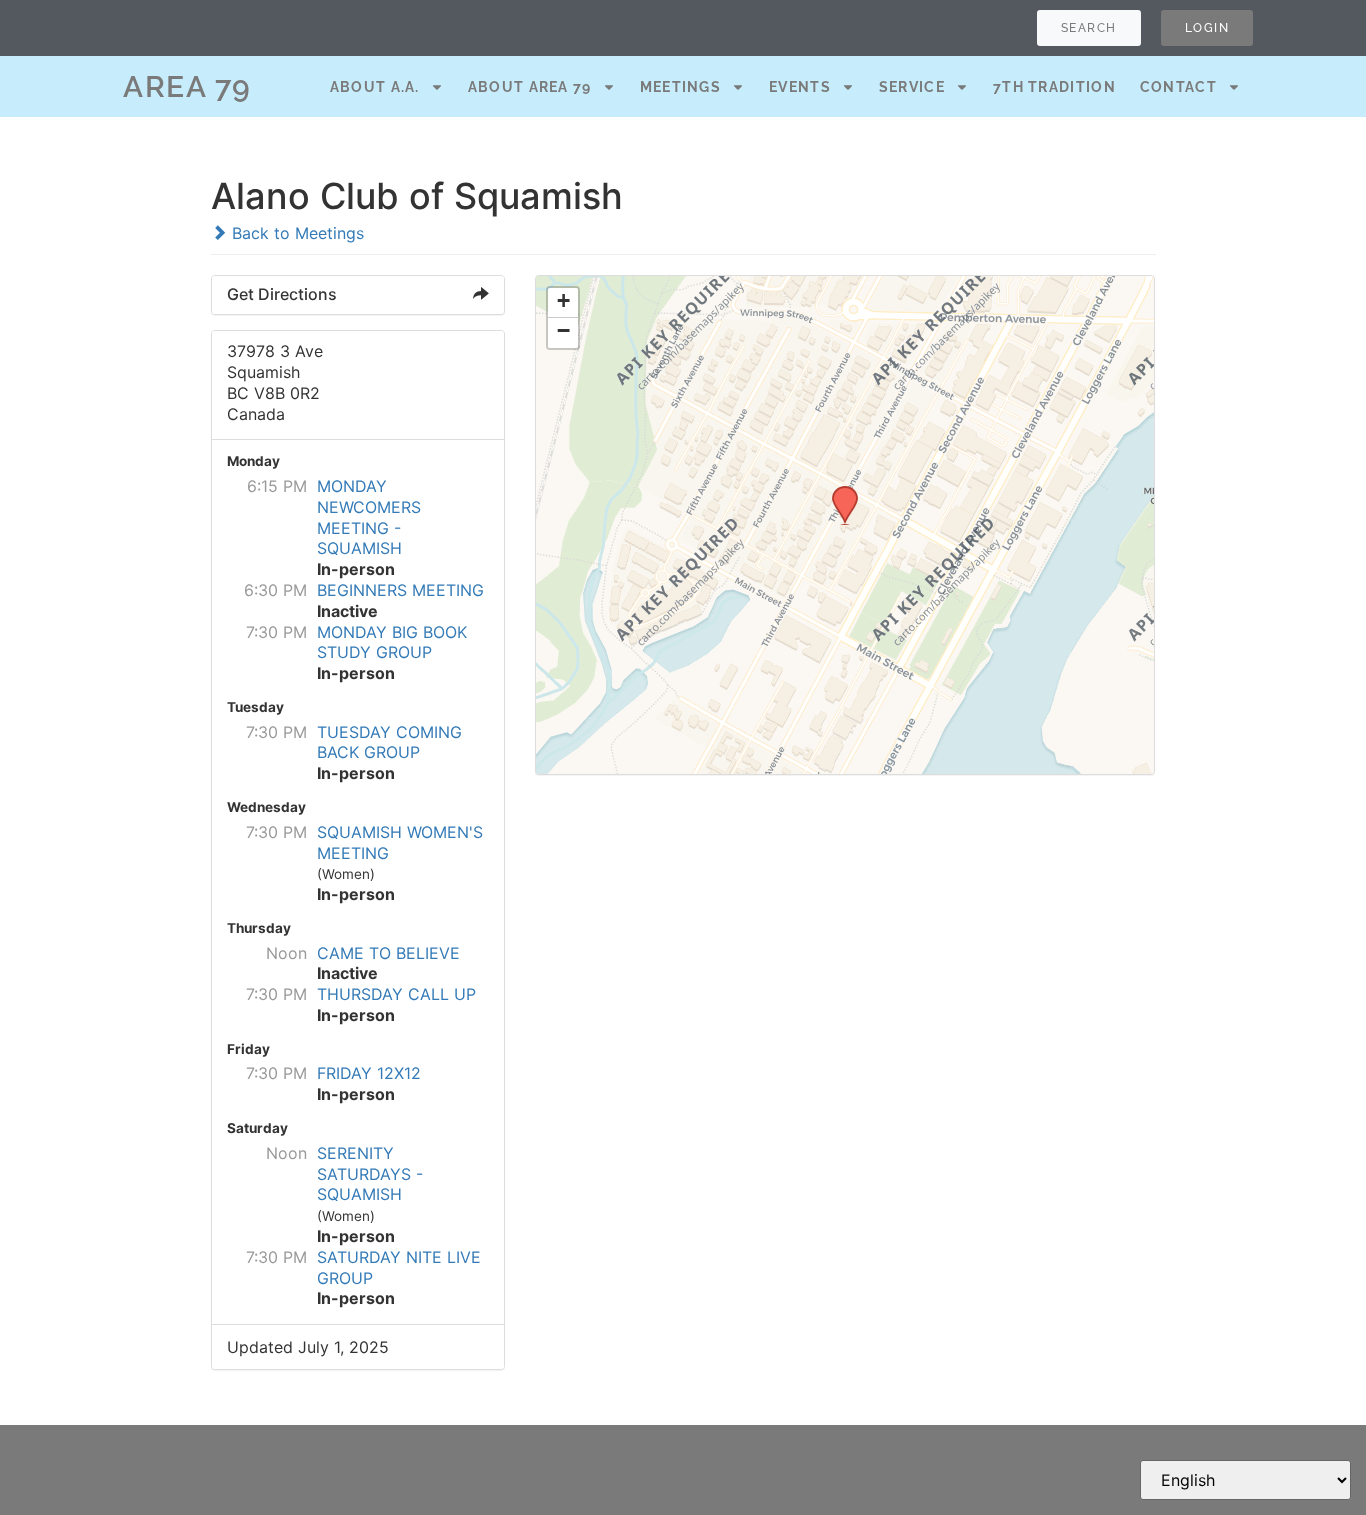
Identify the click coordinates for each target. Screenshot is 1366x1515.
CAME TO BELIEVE (388, 953)
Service (912, 87)
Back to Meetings (295, 233)
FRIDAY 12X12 (369, 1073)
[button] (838, 492)
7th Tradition (1054, 87)
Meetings (680, 87)
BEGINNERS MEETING (400, 590)
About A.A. (375, 87)
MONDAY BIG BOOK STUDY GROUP (392, 642)
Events (800, 87)
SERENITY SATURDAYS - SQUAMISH (370, 1174)
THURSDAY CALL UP (396, 994)
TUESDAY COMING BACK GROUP (389, 742)
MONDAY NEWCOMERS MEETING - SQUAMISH (369, 517)
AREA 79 (187, 86)
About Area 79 (530, 87)
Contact (1178, 87)
